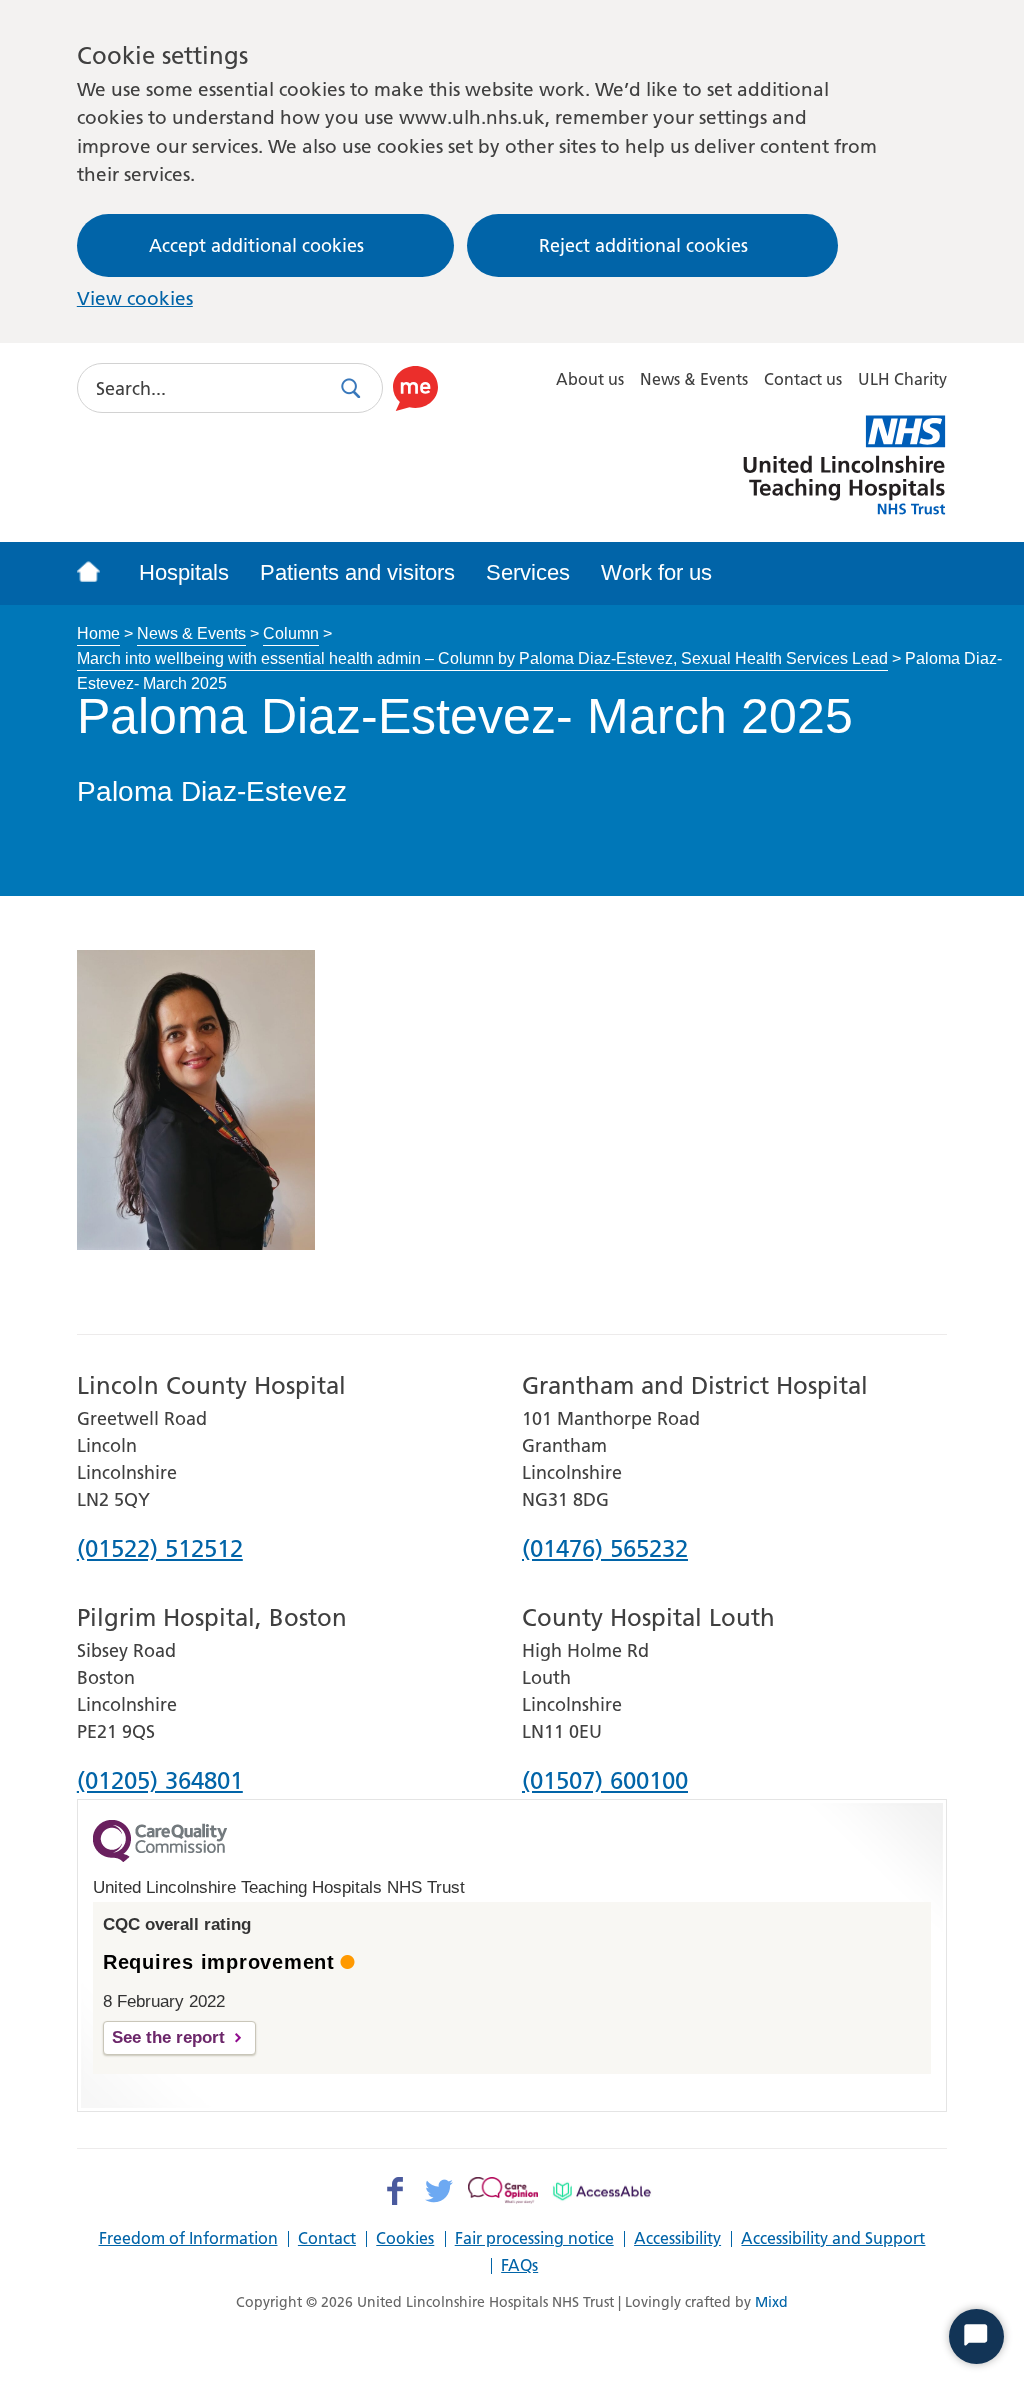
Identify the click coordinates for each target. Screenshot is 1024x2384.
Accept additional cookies (256, 245)
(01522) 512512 (160, 1550)
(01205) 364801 (160, 1782)
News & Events (694, 379)
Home (98, 633)
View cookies (135, 298)
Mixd (771, 2302)
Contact (327, 2239)
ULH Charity (902, 379)
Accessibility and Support (833, 2239)
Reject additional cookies (643, 245)
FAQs (519, 2266)
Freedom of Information (188, 2239)
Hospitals (184, 572)
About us (590, 379)
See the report (168, 2037)
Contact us (803, 379)
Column (291, 633)
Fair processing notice (534, 2239)
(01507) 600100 (605, 1782)
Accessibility (677, 2239)
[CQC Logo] (160, 1857)
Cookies (405, 2239)
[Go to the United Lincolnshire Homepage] (99, 573)
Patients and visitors (357, 572)
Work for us (656, 572)
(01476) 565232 (605, 1550)
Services (528, 572)
